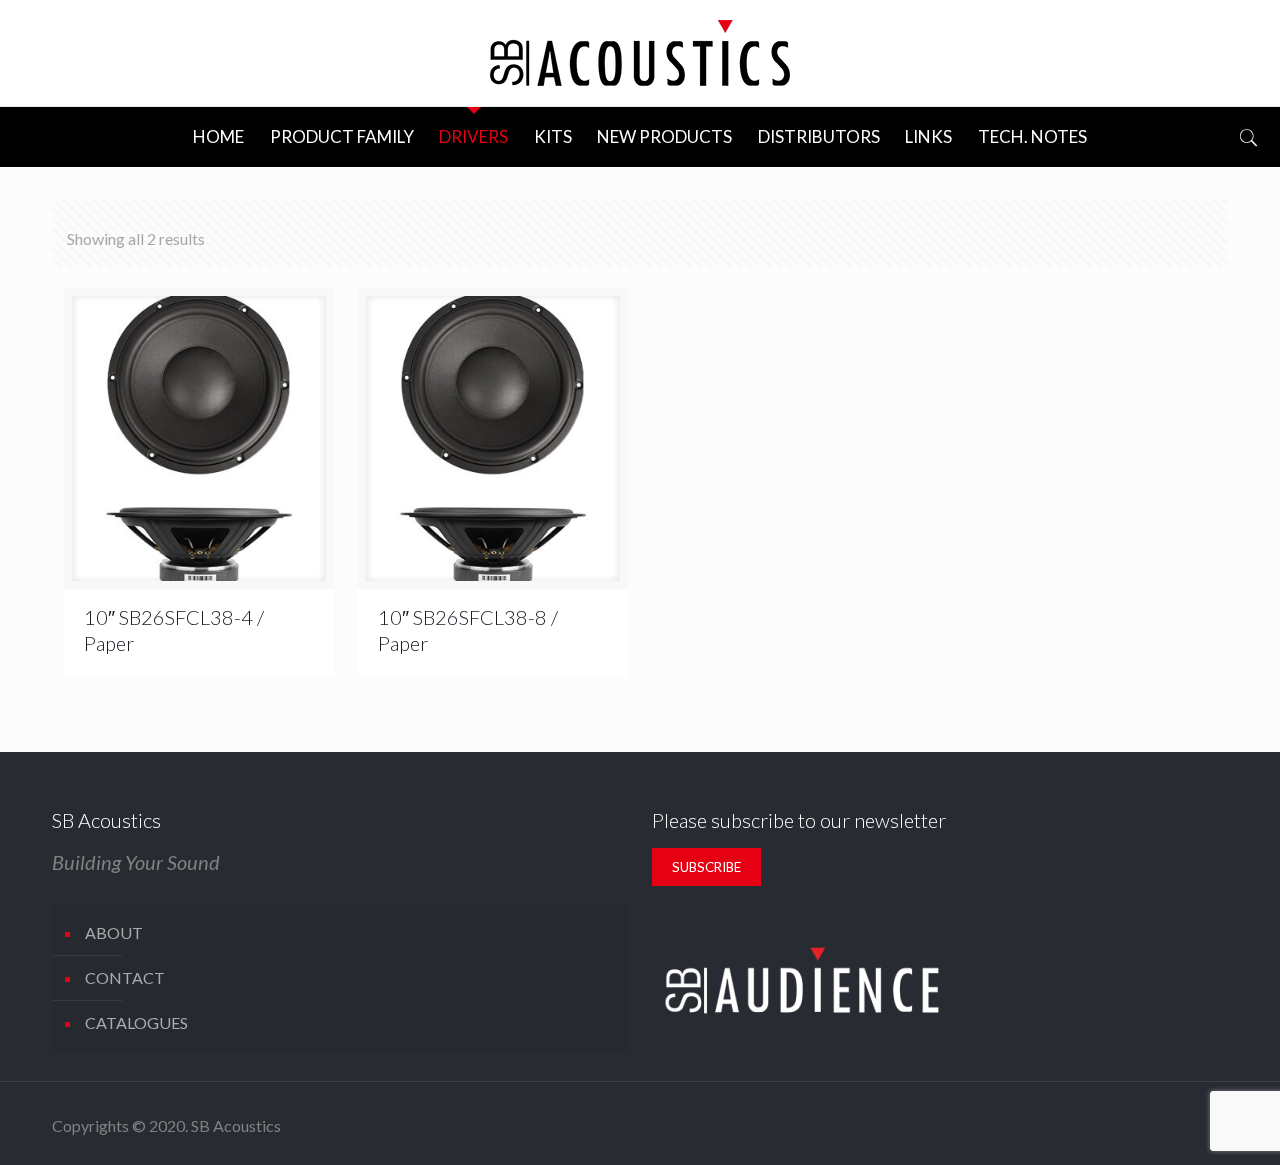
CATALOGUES (136, 1022)
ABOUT (114, 932)
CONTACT (125, 977)
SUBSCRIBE (706, 867)
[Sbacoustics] (640, 53)
